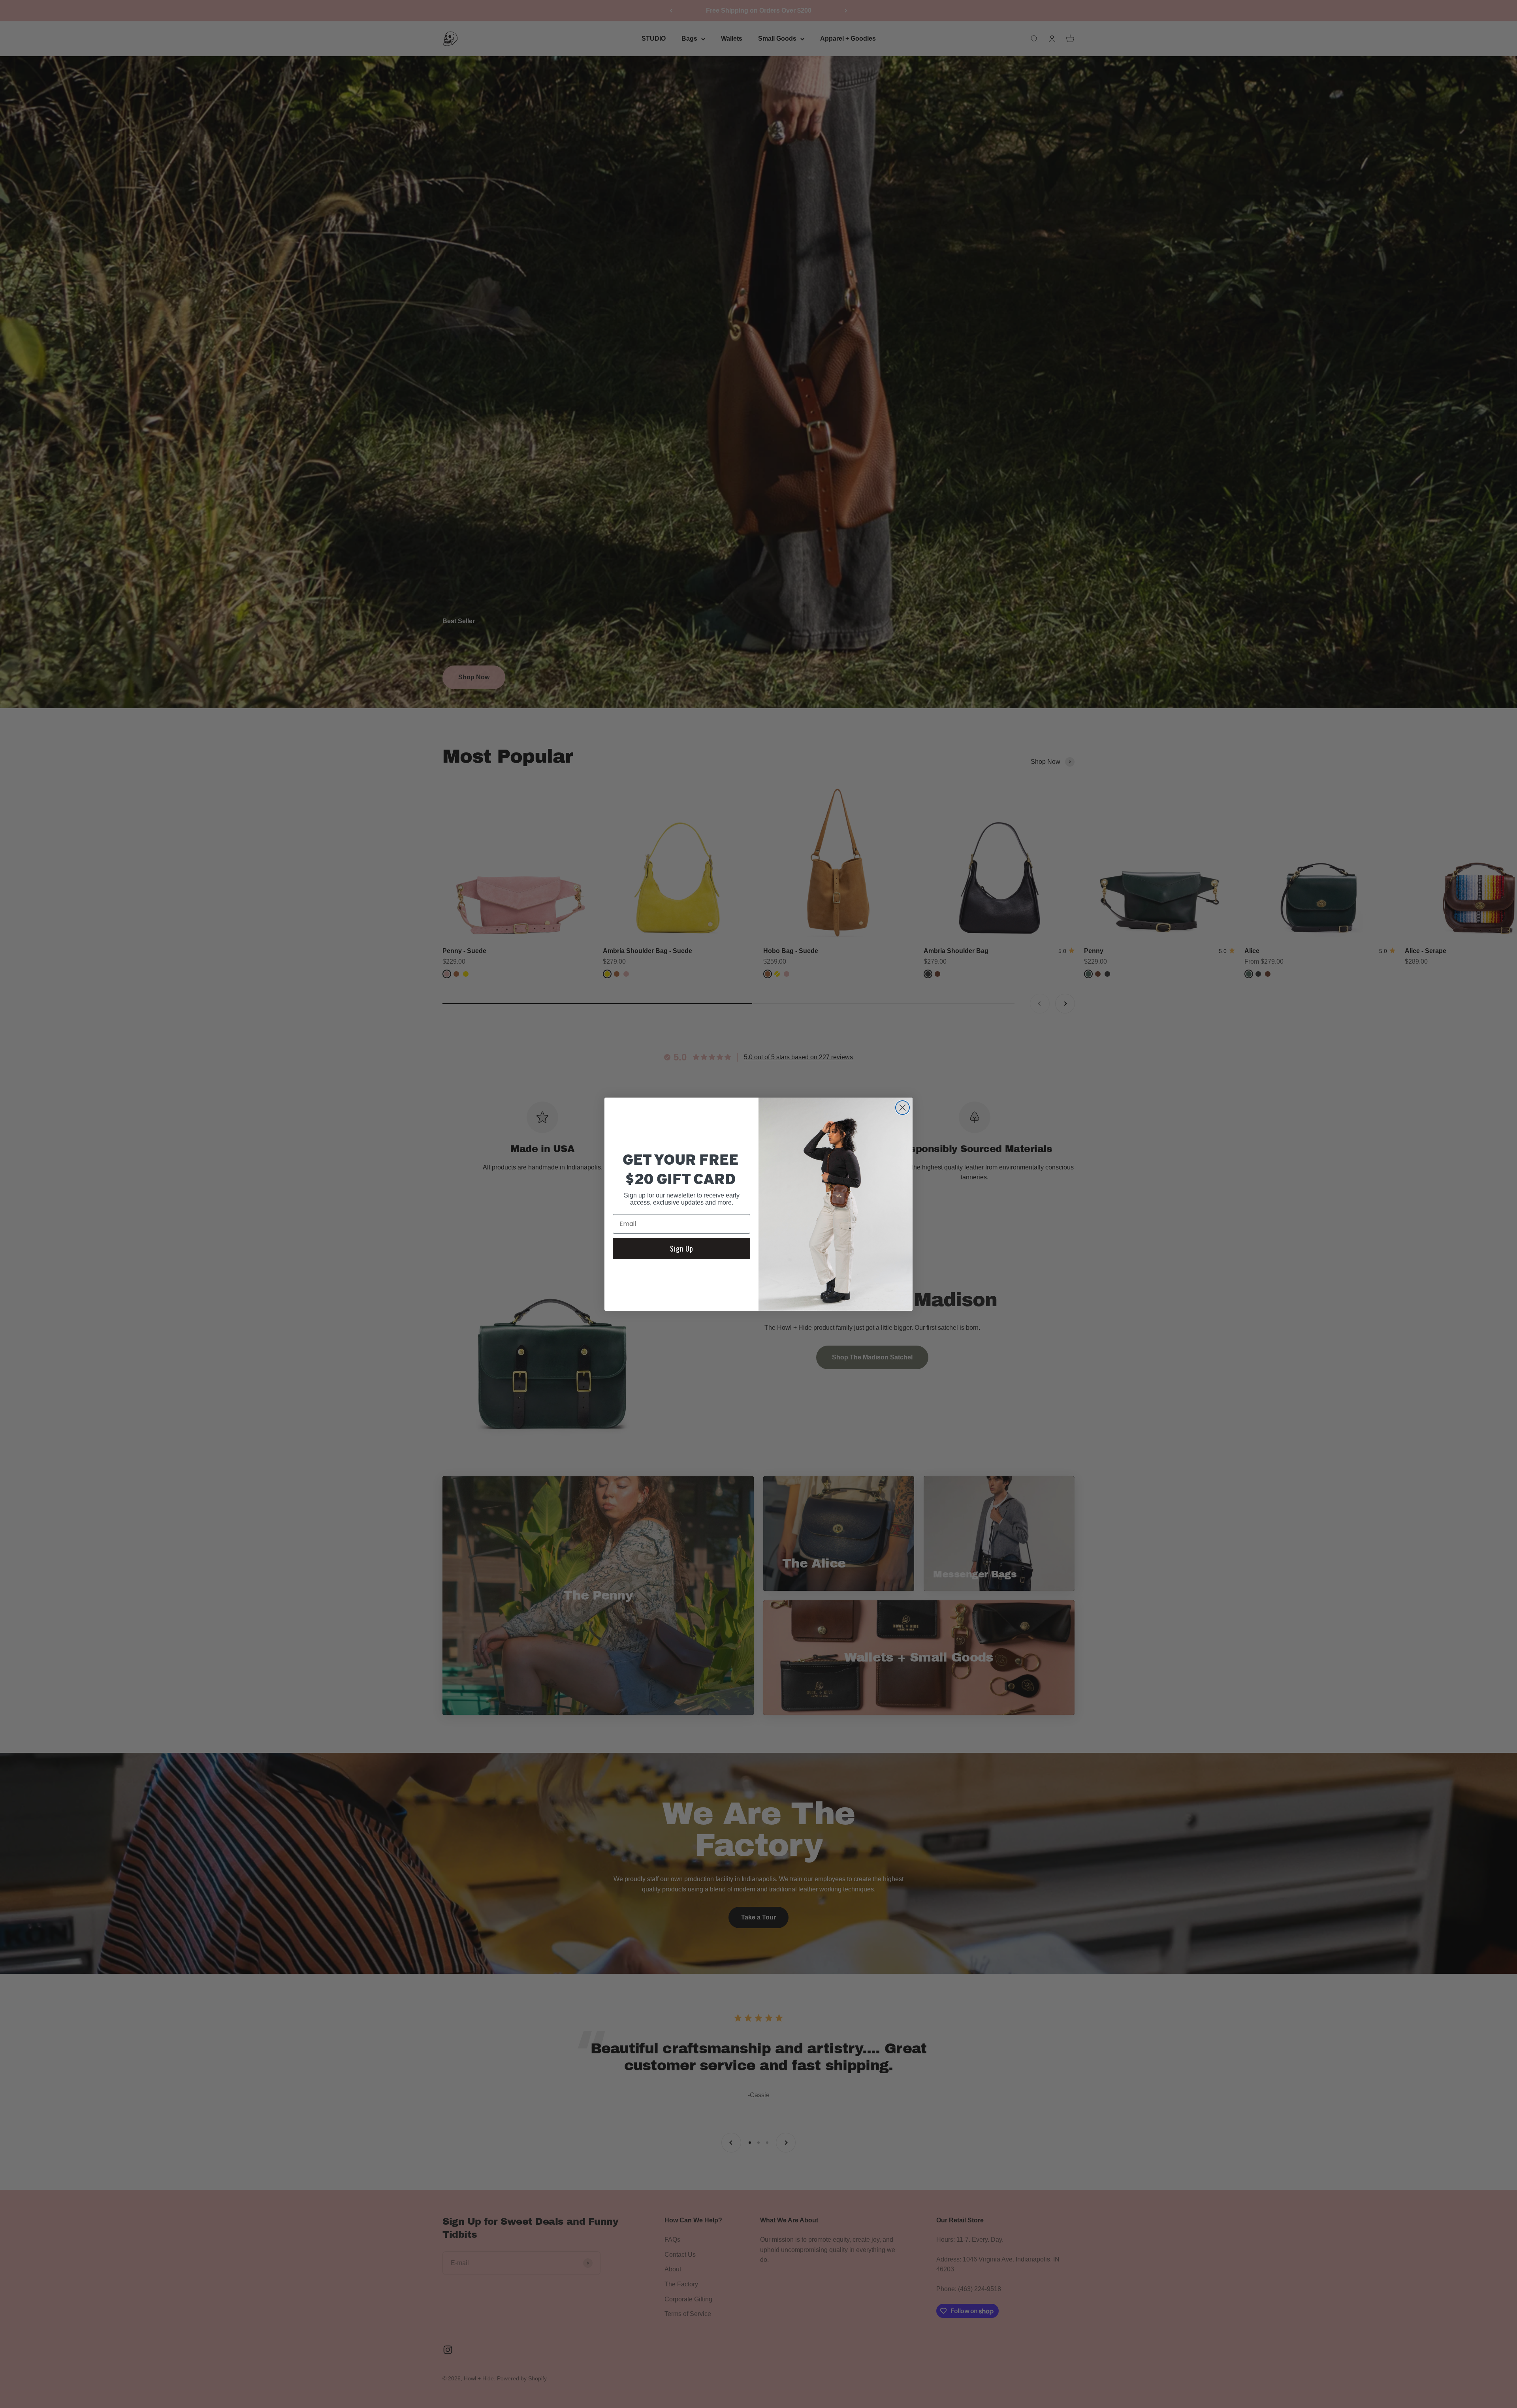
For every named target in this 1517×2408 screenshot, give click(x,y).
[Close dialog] (902, 1108)
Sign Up (682, 1248)
